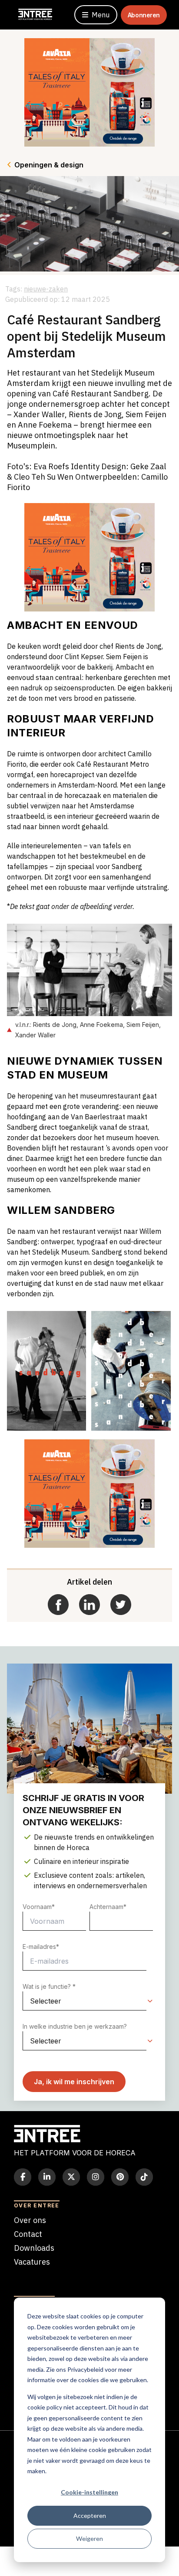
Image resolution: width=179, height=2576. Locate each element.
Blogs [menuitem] (24, 2276)
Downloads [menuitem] (34, 2248)
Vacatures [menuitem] (32, 2262)
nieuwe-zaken (46, 289)
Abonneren (144, 15)
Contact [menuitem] (28, 2234)
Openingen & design (49, 165)
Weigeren (89, 2538)
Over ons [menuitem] (30, 2220)
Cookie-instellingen (89, 2492)
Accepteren (90, 2516)
